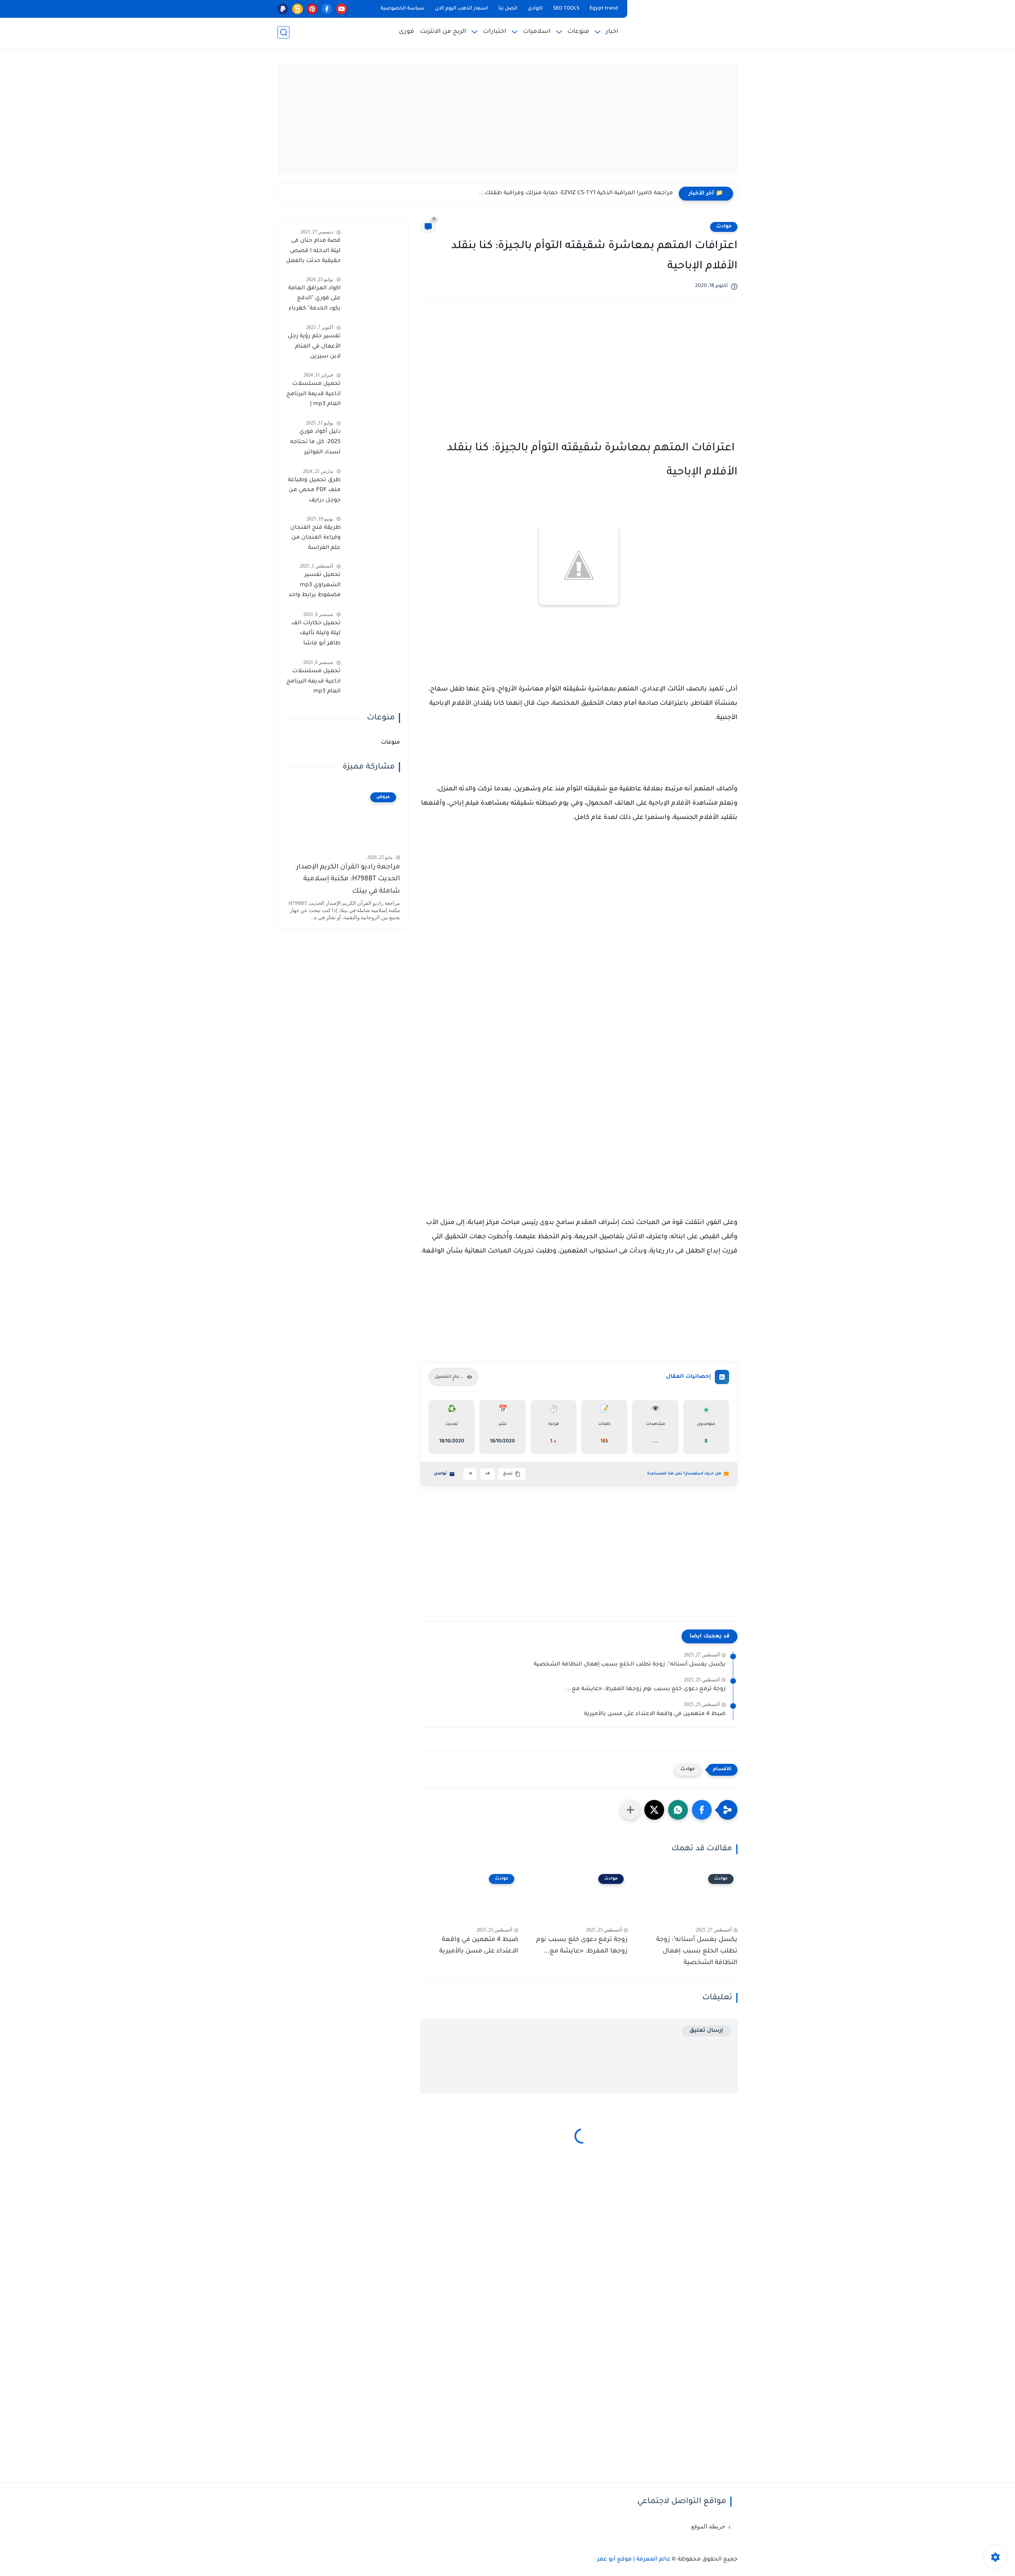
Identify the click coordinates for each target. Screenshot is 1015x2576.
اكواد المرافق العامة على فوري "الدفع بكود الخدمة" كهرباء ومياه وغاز (314, 300)
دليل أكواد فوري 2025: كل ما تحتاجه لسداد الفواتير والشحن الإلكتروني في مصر (315, 444)
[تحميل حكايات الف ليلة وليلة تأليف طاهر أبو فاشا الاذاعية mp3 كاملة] (373, 628)
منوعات (578, 32)
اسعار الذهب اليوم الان (462, 9)
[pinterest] (312, 9)
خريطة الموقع (708, 2526)
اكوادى (535, 9)
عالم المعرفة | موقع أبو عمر (634, 2560)
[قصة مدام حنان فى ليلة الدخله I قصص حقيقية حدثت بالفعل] (373, 246)
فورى (406, 32)
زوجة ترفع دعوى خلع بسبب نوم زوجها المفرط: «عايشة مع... (646, 1689)
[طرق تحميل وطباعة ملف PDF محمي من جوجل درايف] (373, 485)
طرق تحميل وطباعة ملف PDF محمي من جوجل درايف (314, 491)
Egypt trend (604, 9)
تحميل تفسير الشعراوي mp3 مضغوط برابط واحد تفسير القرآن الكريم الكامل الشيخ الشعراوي (315, 587)
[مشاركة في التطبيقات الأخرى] (630, 1810)
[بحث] (283, 32)
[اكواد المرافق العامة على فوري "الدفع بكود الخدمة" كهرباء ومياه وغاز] (373, 294)
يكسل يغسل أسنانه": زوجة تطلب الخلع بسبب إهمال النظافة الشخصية (630, 1665)
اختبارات (495, 32)
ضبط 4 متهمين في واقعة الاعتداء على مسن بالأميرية (655, 1714)
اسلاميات (537, 32)
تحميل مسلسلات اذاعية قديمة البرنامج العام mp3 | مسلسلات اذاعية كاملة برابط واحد (313, 396)
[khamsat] (298, 9)
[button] (702, 1810)
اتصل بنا (508, 9)
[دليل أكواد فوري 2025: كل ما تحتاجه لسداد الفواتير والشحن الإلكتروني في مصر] (373, 437)
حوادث (724, 227)
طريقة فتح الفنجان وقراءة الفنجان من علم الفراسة (315, 538)
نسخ (508, 1474)
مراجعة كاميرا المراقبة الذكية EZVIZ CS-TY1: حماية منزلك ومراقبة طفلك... (576, 193)
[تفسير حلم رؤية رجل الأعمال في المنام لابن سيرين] (373, 341)
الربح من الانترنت (443, 32)
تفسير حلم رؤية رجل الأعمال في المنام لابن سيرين (314, 347)
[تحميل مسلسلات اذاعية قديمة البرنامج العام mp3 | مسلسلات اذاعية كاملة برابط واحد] (373, 389)
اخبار (612, 32)
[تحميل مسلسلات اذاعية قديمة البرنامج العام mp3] (373, 676)
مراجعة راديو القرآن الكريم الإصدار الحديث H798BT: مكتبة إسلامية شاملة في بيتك (348, 880)
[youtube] (342, 9)
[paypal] (283, 9)
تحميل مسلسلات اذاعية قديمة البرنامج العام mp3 (313, 682)
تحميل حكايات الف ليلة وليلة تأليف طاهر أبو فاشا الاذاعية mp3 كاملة (316, 635)
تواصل (440, 1474)
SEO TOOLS (566, 9)
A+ (487, 1474)
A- (470, 1474)
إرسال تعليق (706, 2031)
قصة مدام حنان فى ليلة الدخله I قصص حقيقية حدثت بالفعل (313, 251)
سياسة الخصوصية (403, 9)
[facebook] (327, 9)
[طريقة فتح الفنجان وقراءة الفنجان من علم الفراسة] (373, 533)
